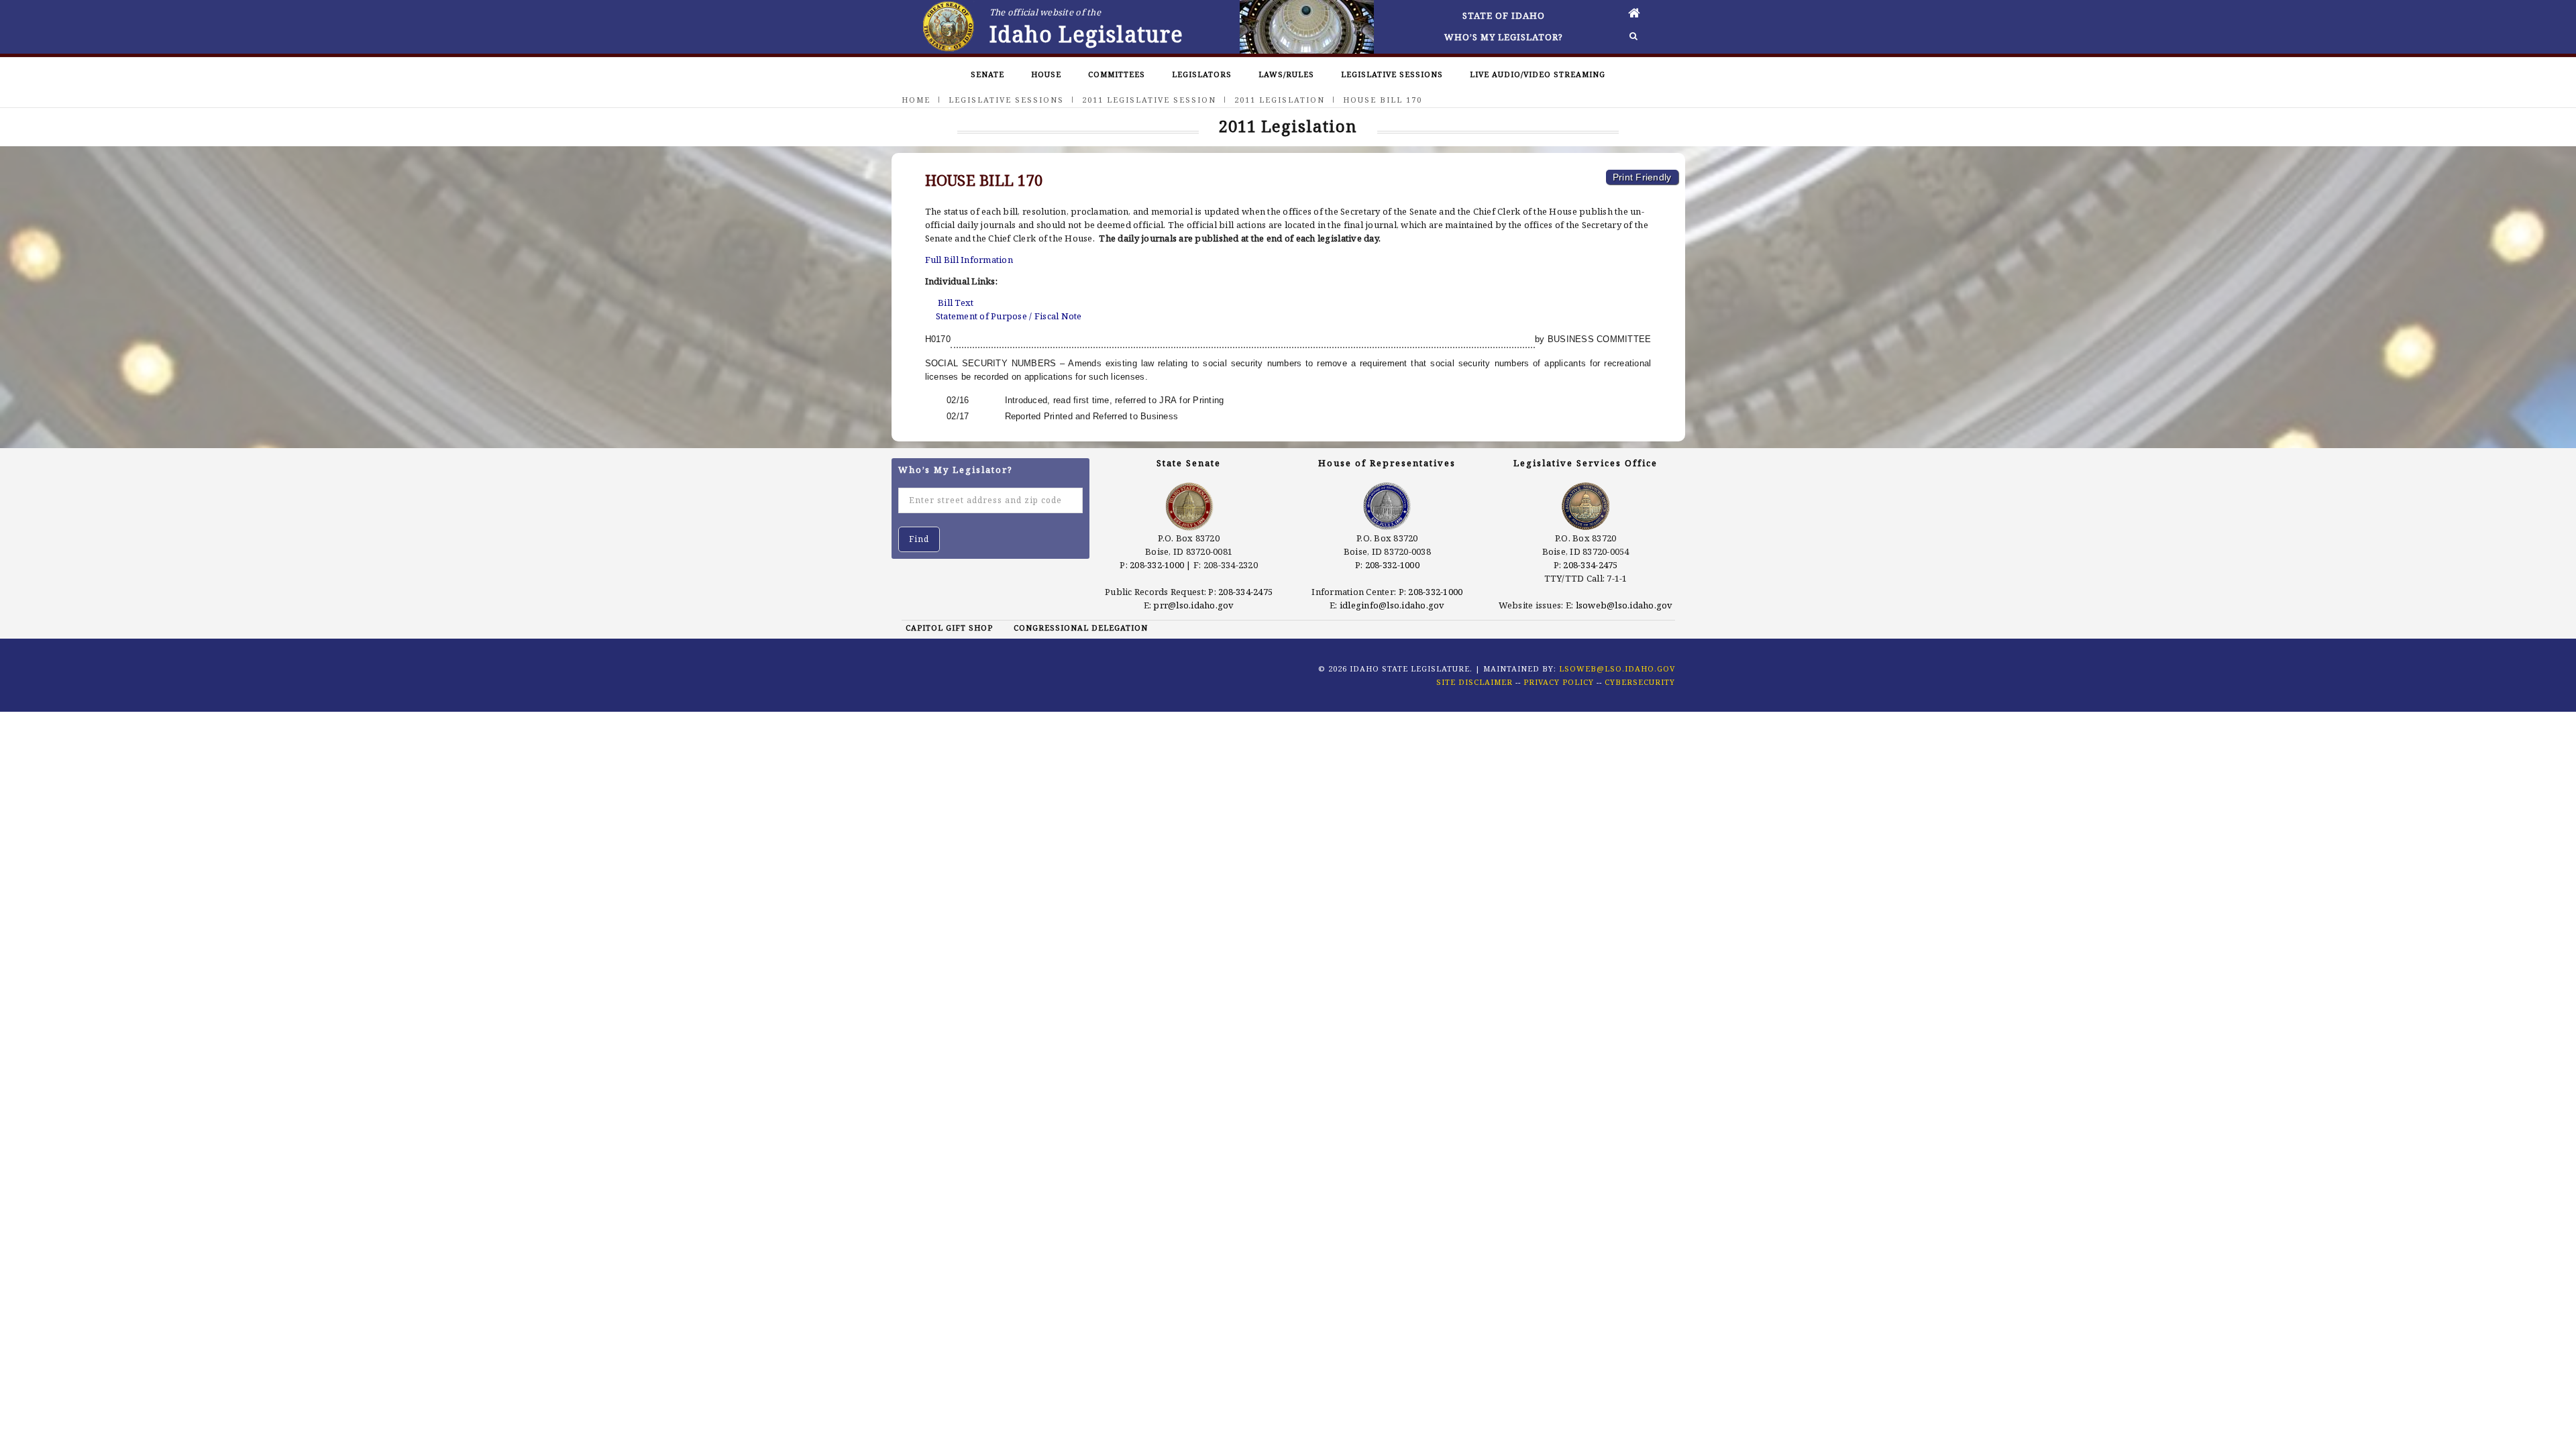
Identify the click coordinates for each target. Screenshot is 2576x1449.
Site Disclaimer (1474, 682)
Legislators (1202, 74)
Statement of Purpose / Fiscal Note (1009, 316)
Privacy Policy (1559, 682)
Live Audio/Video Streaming (1538, 74)
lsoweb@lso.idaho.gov (1624, 605)
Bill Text (956, 303)
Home (916, 100)
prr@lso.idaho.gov (1193, 605)
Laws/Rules (1286, 74)
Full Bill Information (969, 260)
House (1046, 74)
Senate (987, 74)
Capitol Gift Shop (949, 628)
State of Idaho (1504, 15)
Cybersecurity (1640, 682)
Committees (1117, 74)
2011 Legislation (1280, 100)
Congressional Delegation (1081, 628)
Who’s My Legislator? (1504, 37)
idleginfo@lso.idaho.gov (1392, 605)
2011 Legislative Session (1149, 100)
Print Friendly (1642, 177)
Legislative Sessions (1392, 74)
